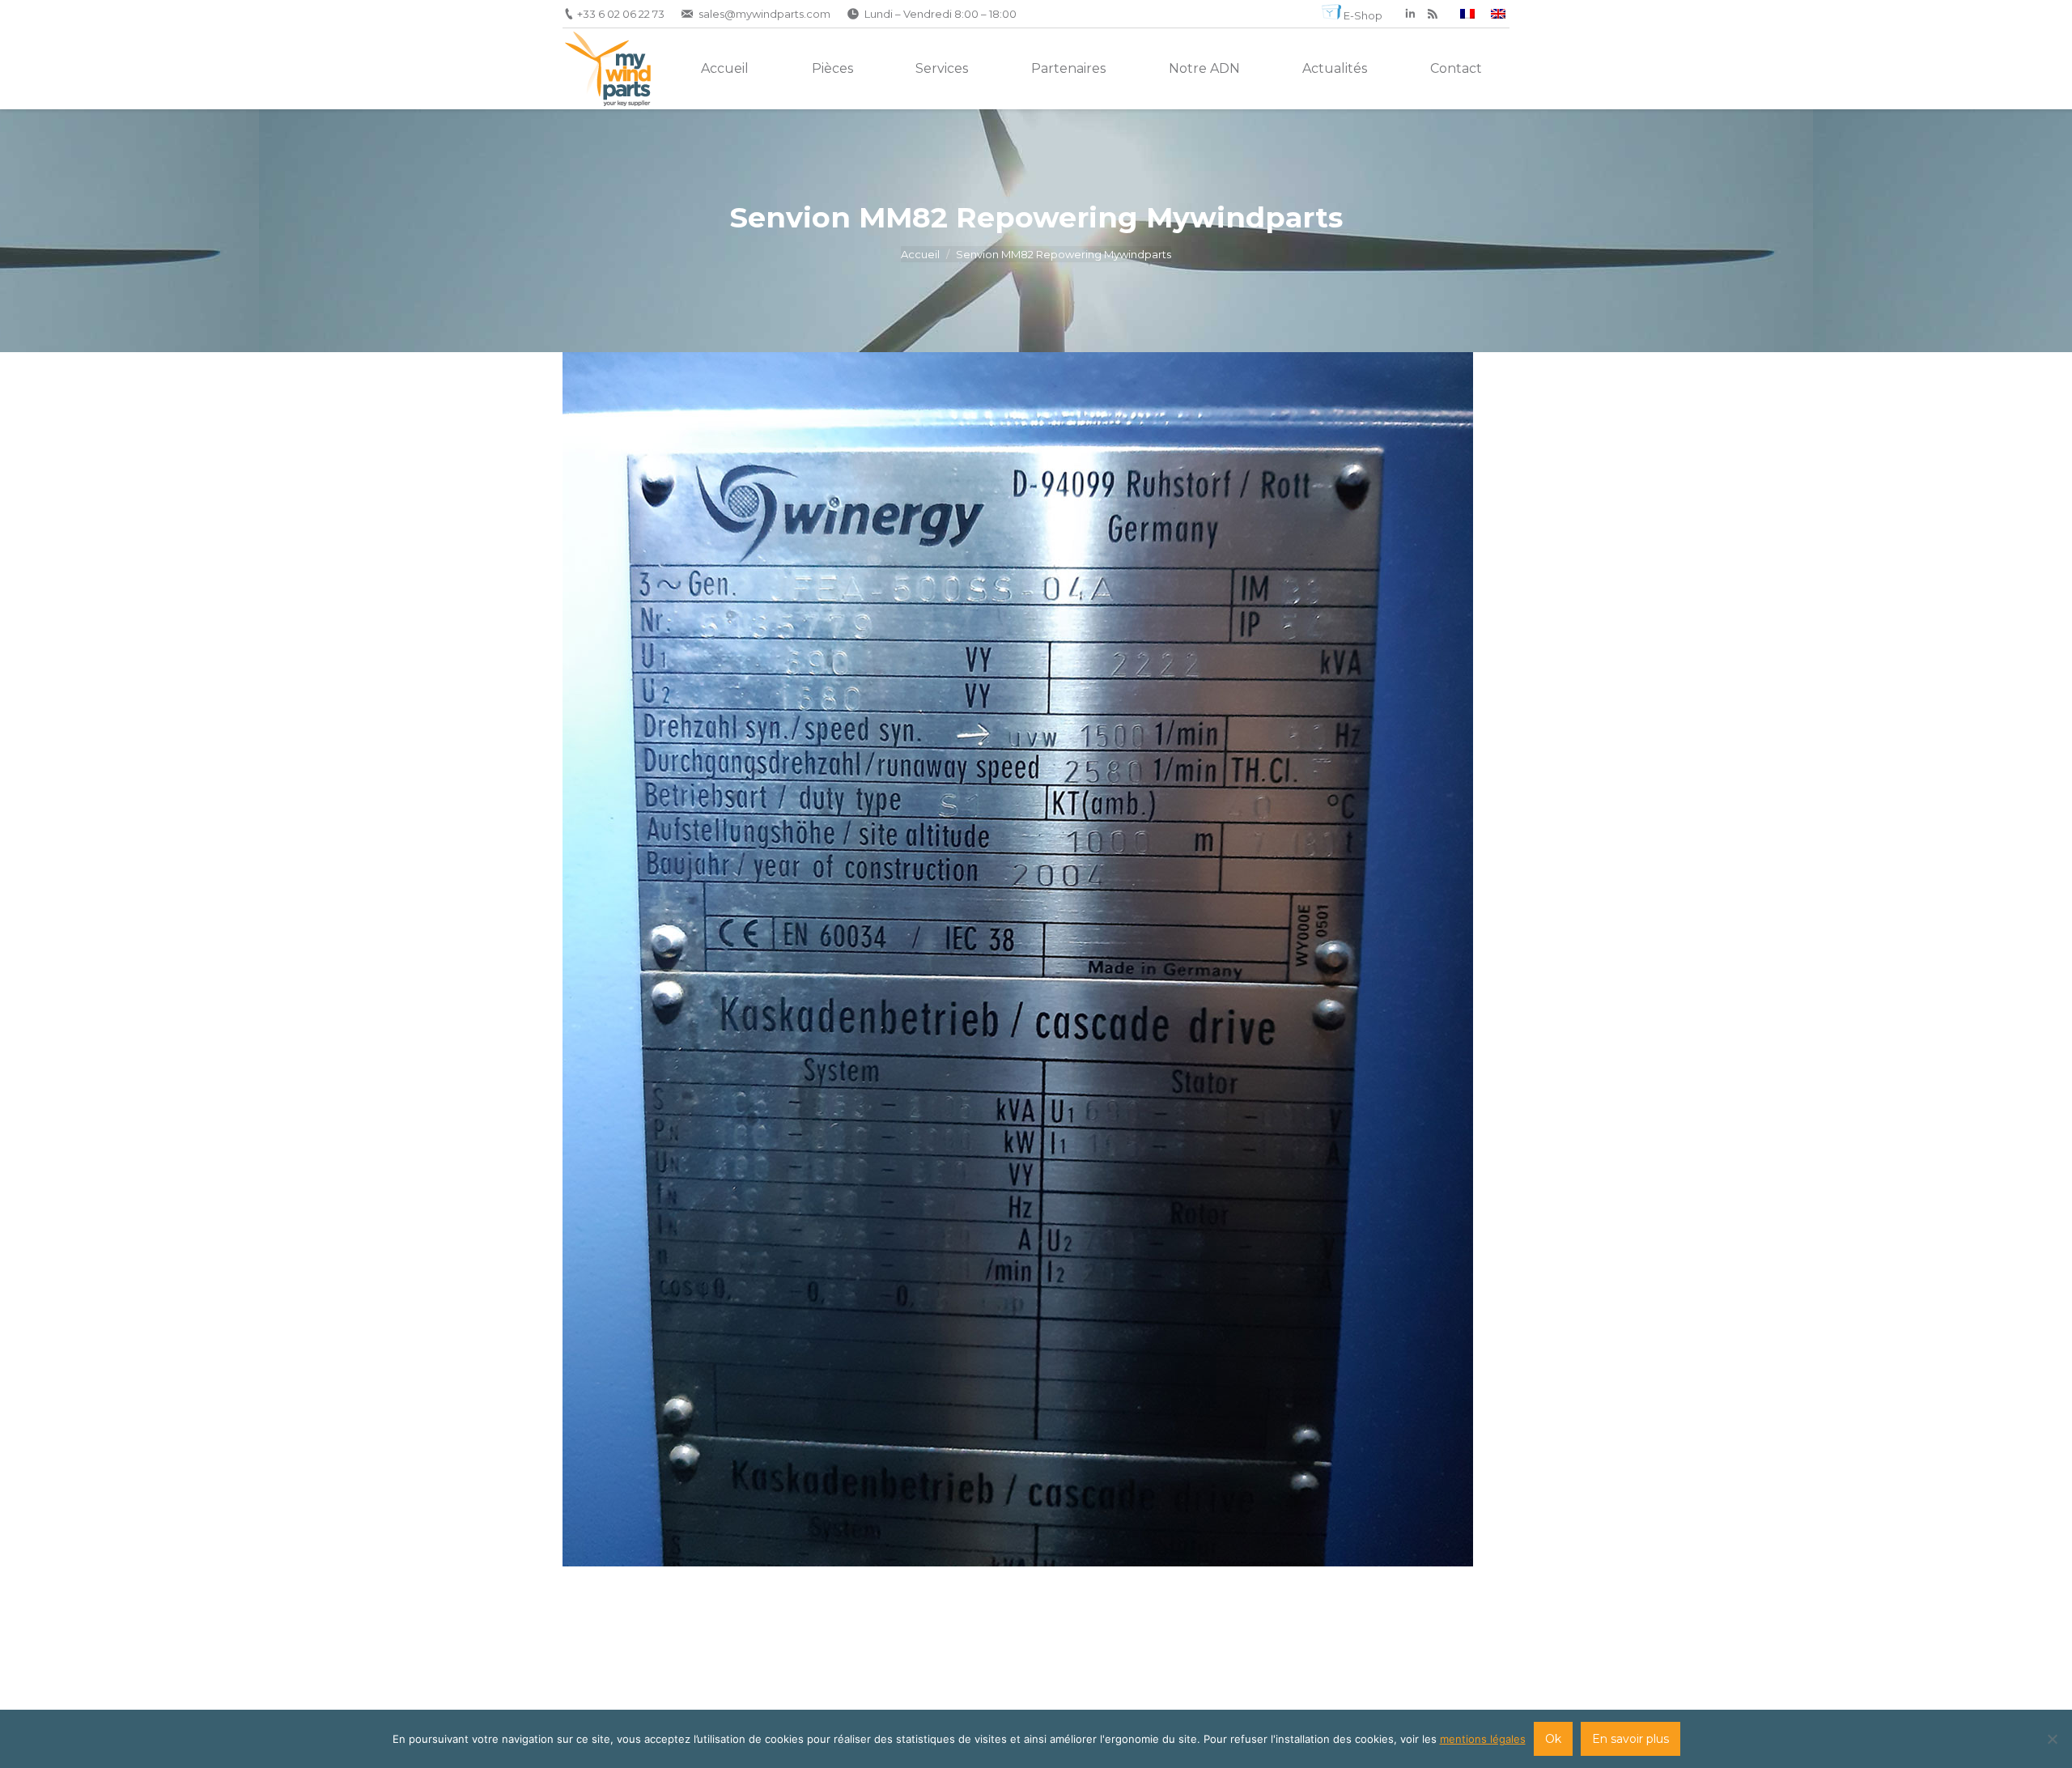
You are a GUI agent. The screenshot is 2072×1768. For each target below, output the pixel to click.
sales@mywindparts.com (764, 14)
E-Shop (1363, 15)
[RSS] (1433, 14)
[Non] (2052, 1739)
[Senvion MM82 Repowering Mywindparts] (1036, 959)
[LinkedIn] (1410, 14)
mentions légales (1483, 1739)
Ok (1553, 1739)
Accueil (920, 254)
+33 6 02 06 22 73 (621, 14)
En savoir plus (1630, 1739)
